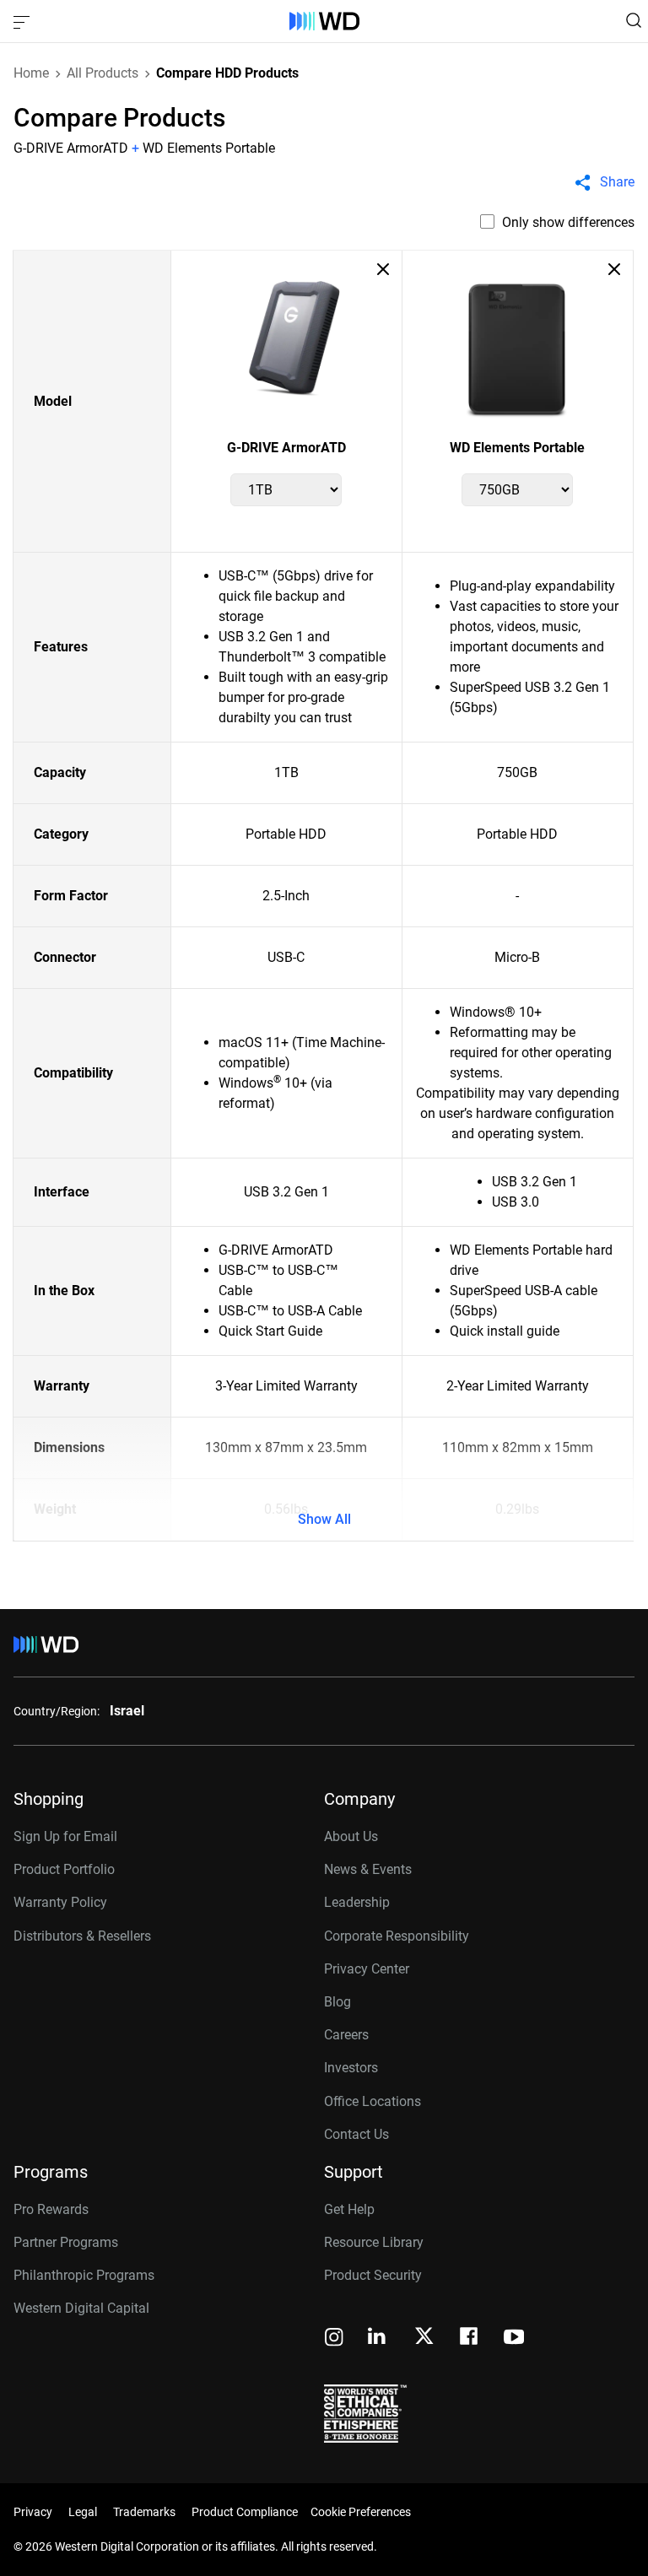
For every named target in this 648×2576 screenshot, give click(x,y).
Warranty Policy (60, 1902)
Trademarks (144, 2512)
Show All (324, 1519)
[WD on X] (424, 2337)
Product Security (373, 2275)
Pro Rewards (51, 2209)
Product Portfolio (64, 1869)
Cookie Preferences (361, 2512)
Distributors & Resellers (82, 1936)
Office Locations (373, 2101)
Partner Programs (66, 2242)
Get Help (349, 2209)
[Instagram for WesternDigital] (334, 2338)
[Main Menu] (24, 21)
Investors (351, 2068)
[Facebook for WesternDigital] (470, 2338)
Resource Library (374, 2242)
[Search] (634, 20)
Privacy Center (367, 1969)
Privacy (33, 2512)
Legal (83, 2512)
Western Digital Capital (81, 2308)
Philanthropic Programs (84, 2275)
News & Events (368, 1869)
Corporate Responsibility (397, 1936)
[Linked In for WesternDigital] (378, 2338)
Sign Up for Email (65, 1836)
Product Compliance (245, 2512)
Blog (337, 2002)
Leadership (357, 1902)
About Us (351, 1836)
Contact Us (356, 2134)
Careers (346, 2035)
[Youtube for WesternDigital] (514, 2338)
